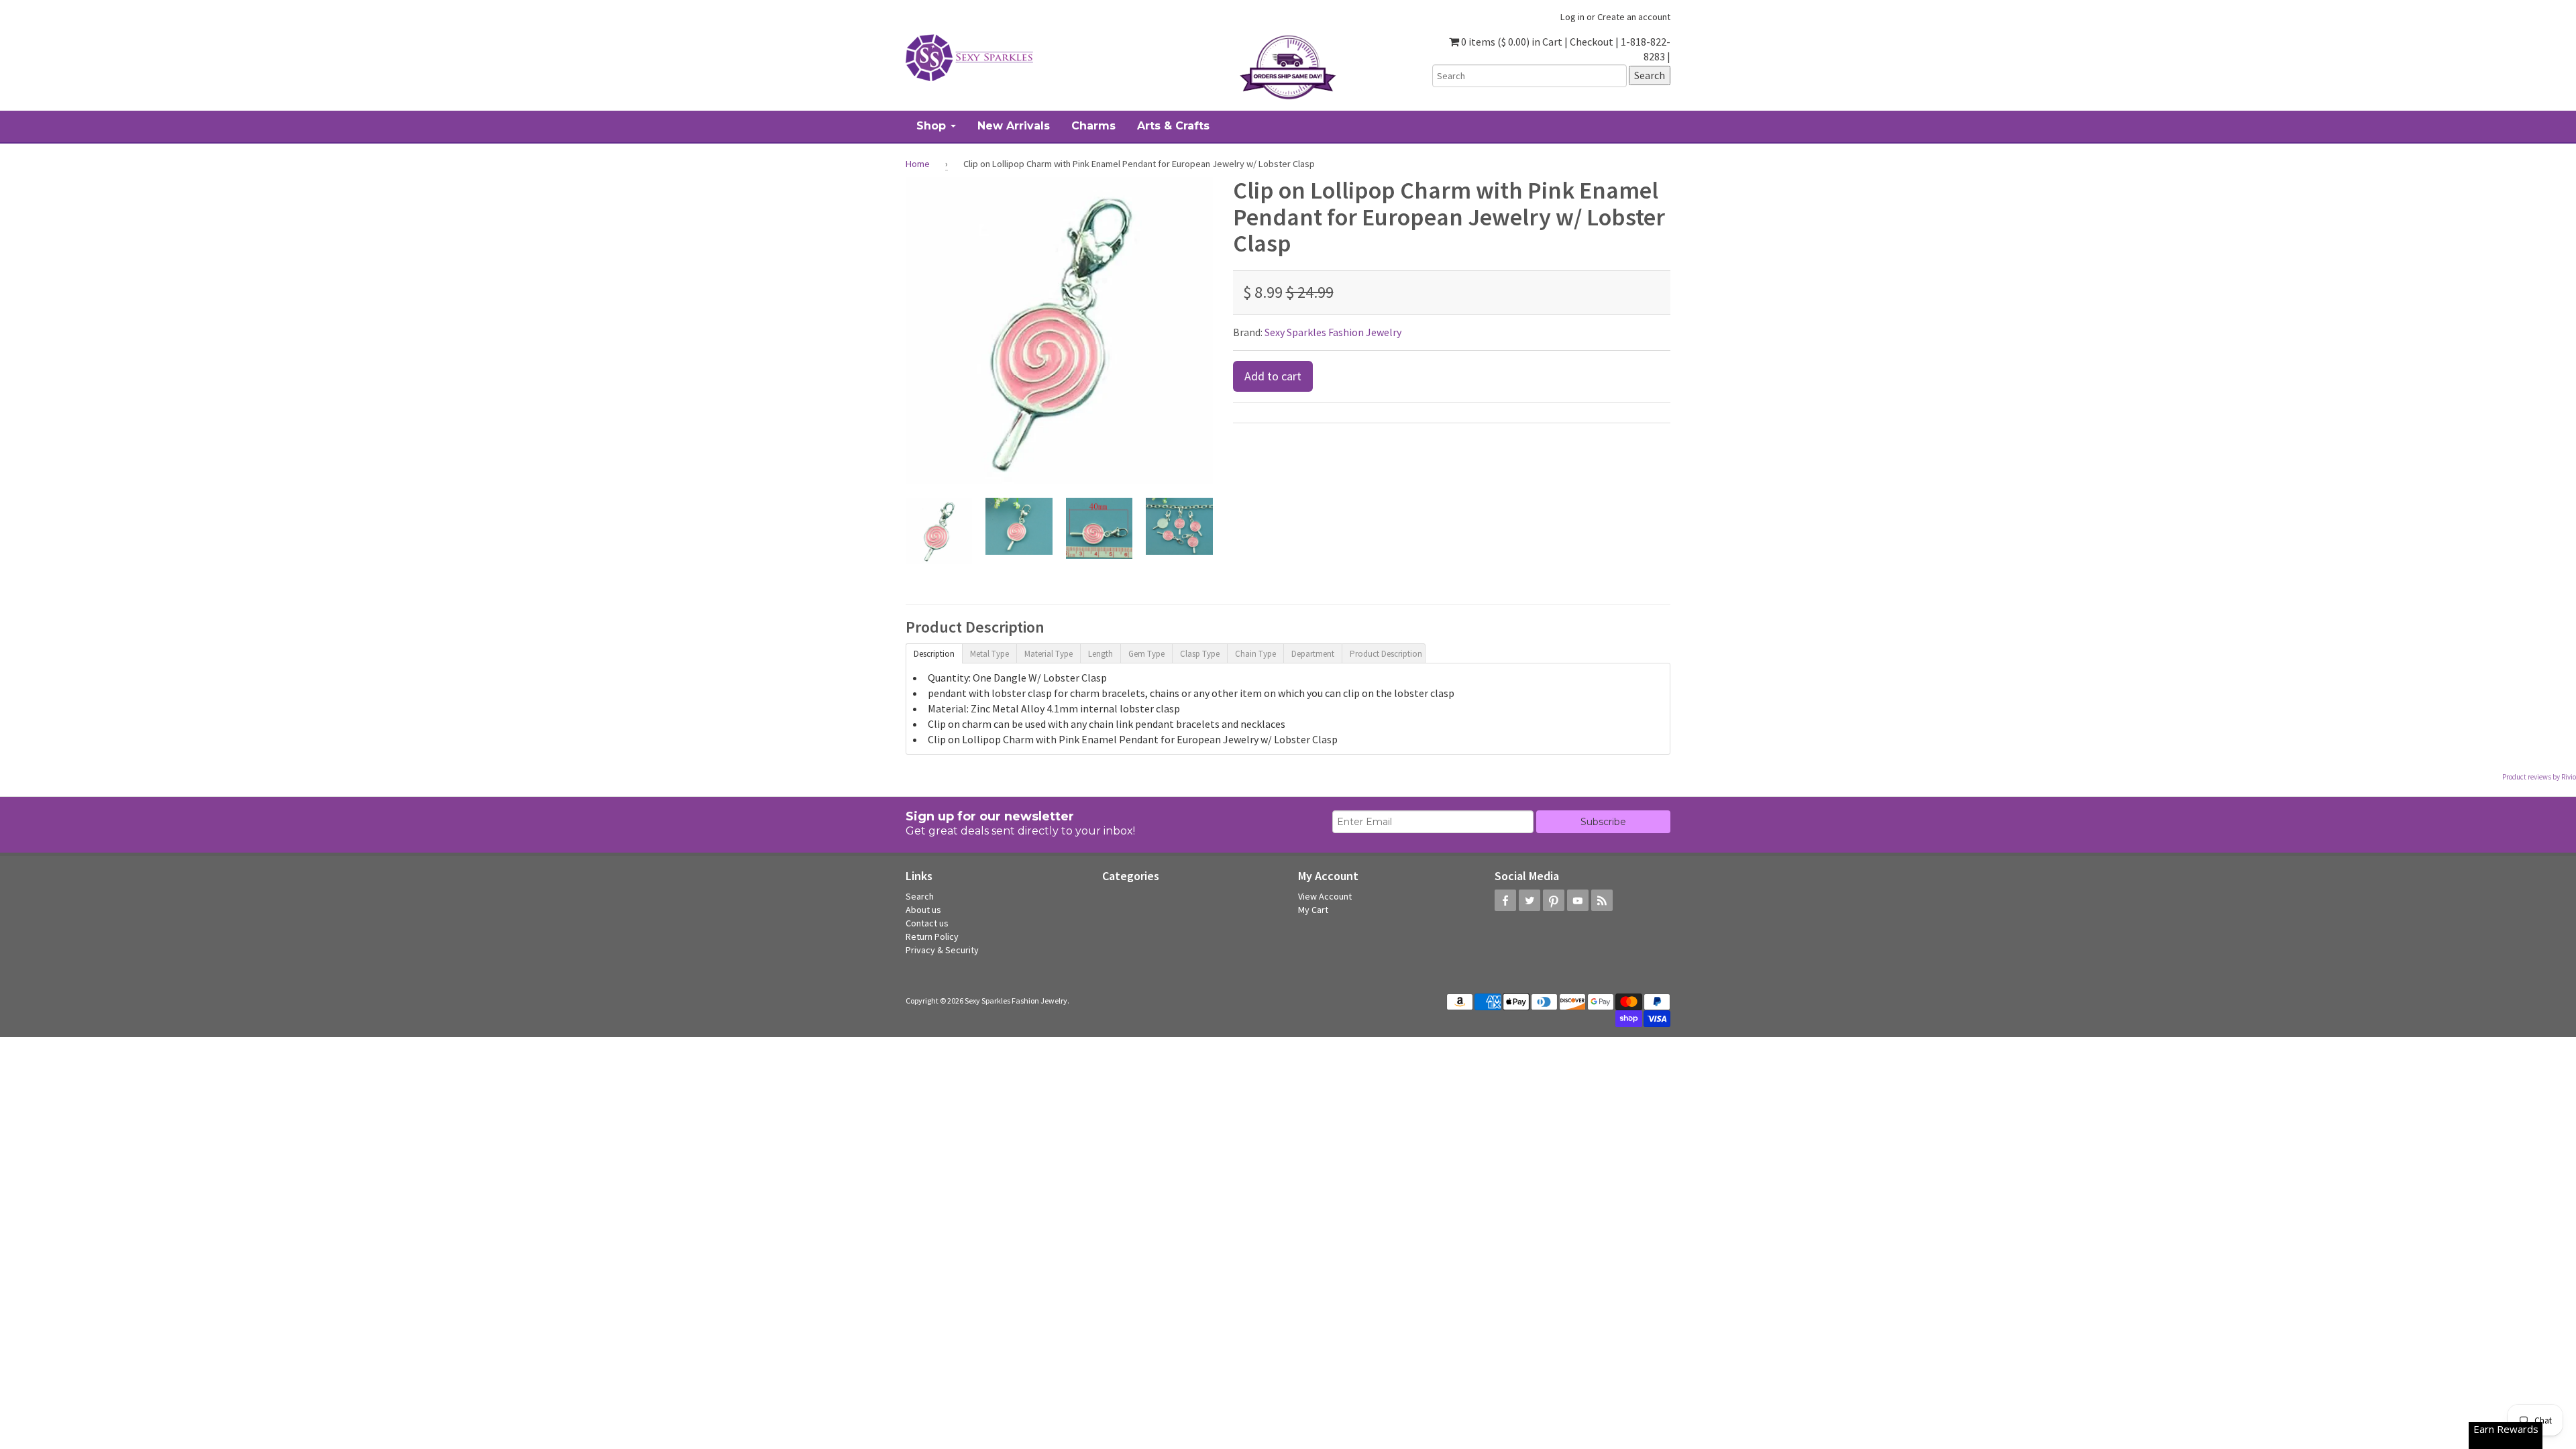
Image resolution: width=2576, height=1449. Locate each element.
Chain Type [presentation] (1255, 654)
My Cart (1313, 910)
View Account (1325, 896)
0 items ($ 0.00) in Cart (1511, 42)
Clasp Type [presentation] (1200, 654)
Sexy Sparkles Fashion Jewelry (1333, 332)
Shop (933, 126)
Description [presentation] (934, 654)
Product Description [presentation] (1386, 654)
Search (920, 896)
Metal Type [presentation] (989, 654)
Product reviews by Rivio (2539, 777)
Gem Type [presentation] (1146, 654)
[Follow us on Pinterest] (1554, 900)
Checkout (1592, 42)
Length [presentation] (1101, 654)
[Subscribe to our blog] (1602, 900)
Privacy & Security (942, 950)
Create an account (1634, 17)
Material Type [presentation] (1049, 654)
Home (918, 164)
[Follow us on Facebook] (1505, 900)
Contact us (927, 923)
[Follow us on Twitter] (1529, 900)
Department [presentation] (1313, 654)
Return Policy (932, 936)
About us (923, 910)
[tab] (934, 653)
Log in (1572, 17)
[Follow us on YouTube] (1578, 900)
